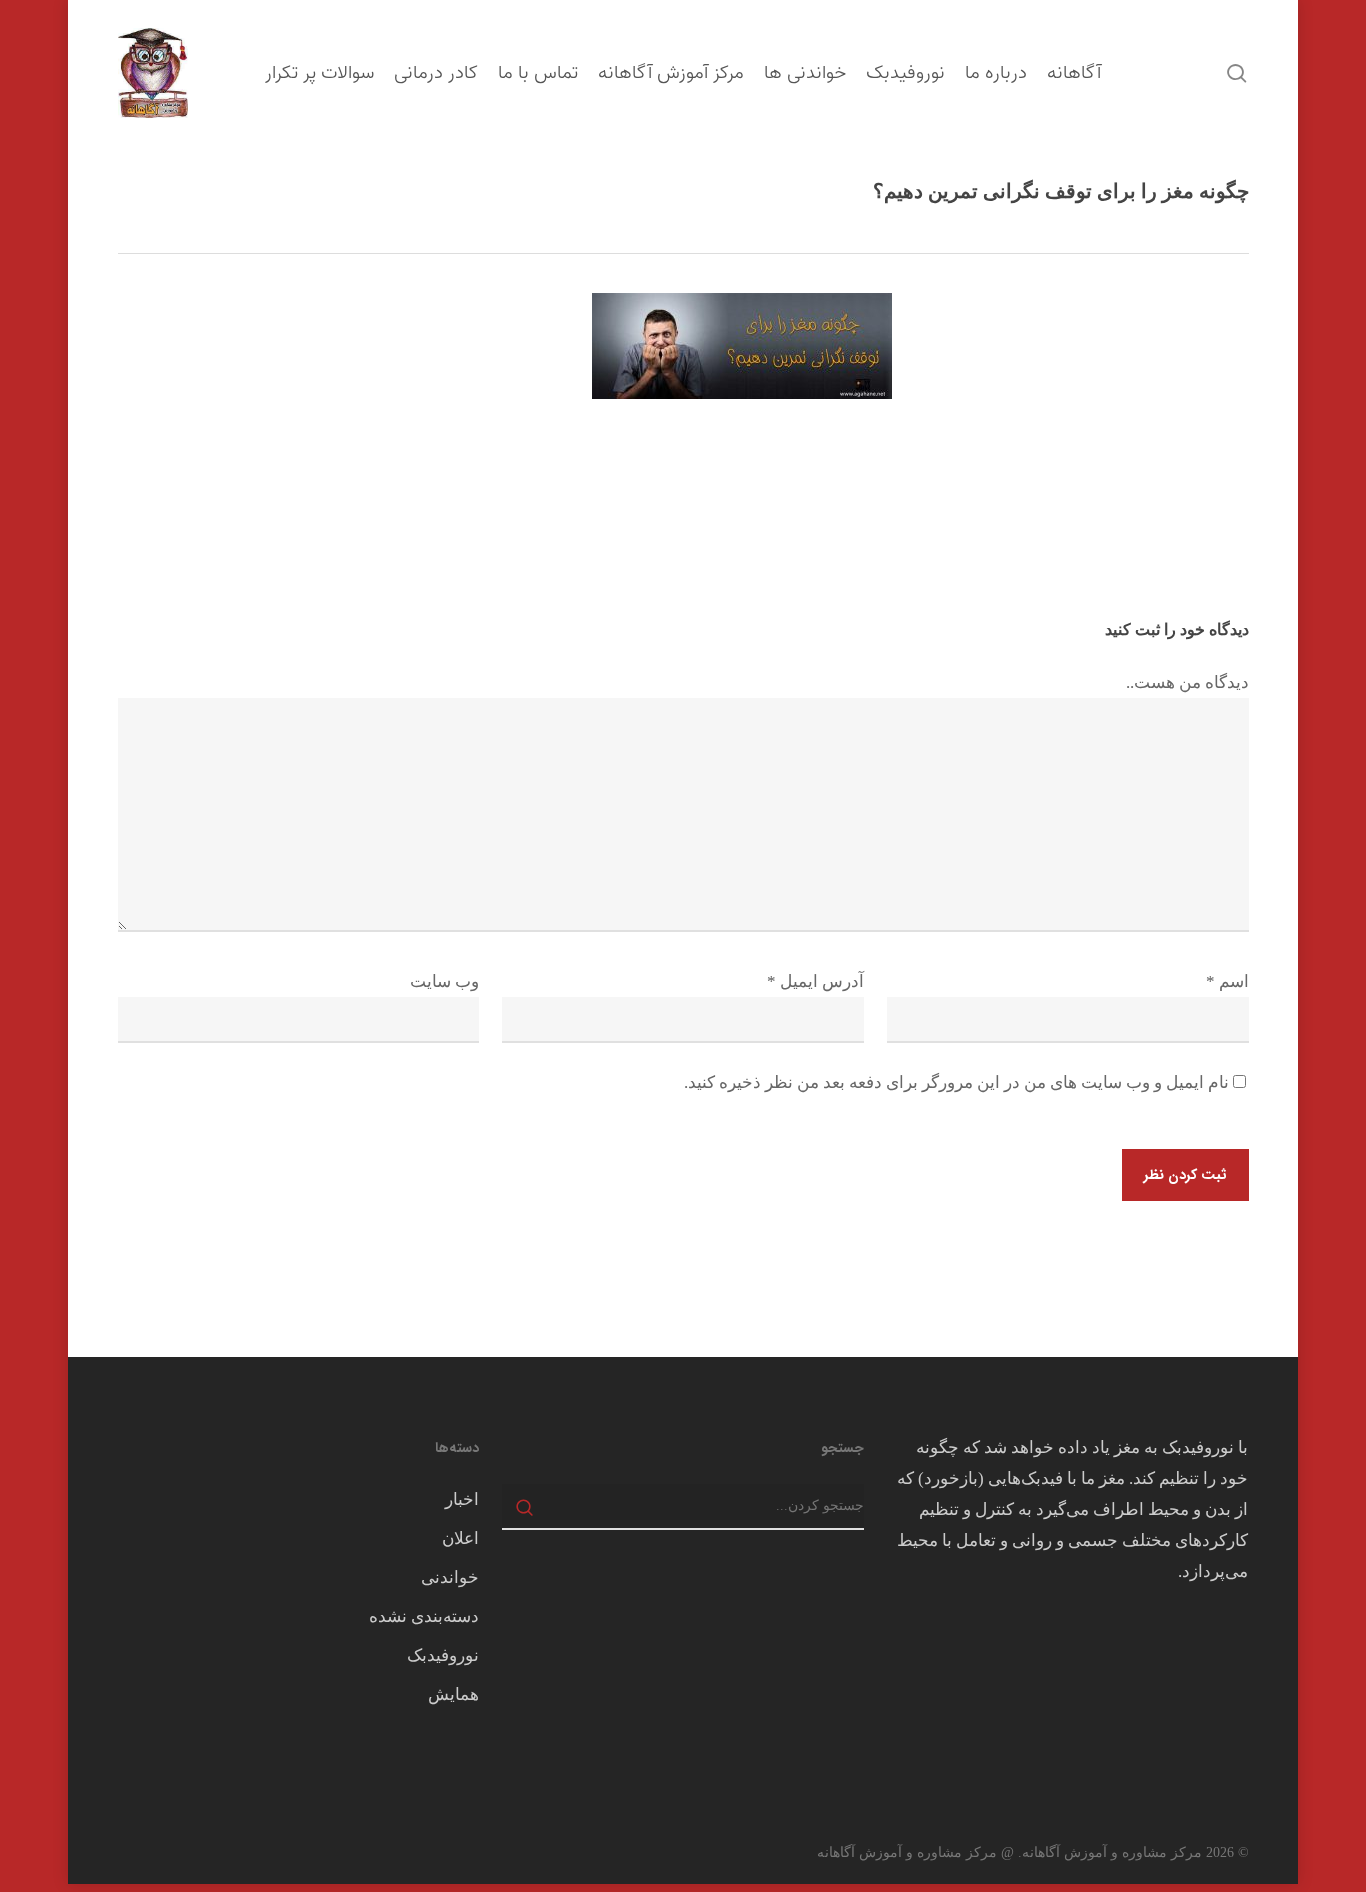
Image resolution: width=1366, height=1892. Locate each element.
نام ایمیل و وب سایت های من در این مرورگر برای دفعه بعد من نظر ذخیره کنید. (956, 1082)
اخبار (462, 1499)
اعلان (460, 1538)
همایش (453, 1694)
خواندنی (450, 1577)
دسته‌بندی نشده (424, 1616)
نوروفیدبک (443, 1655)
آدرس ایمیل (815, 981)
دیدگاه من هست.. (1187, 682)
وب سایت (444, 981)
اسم (1227, 981)
